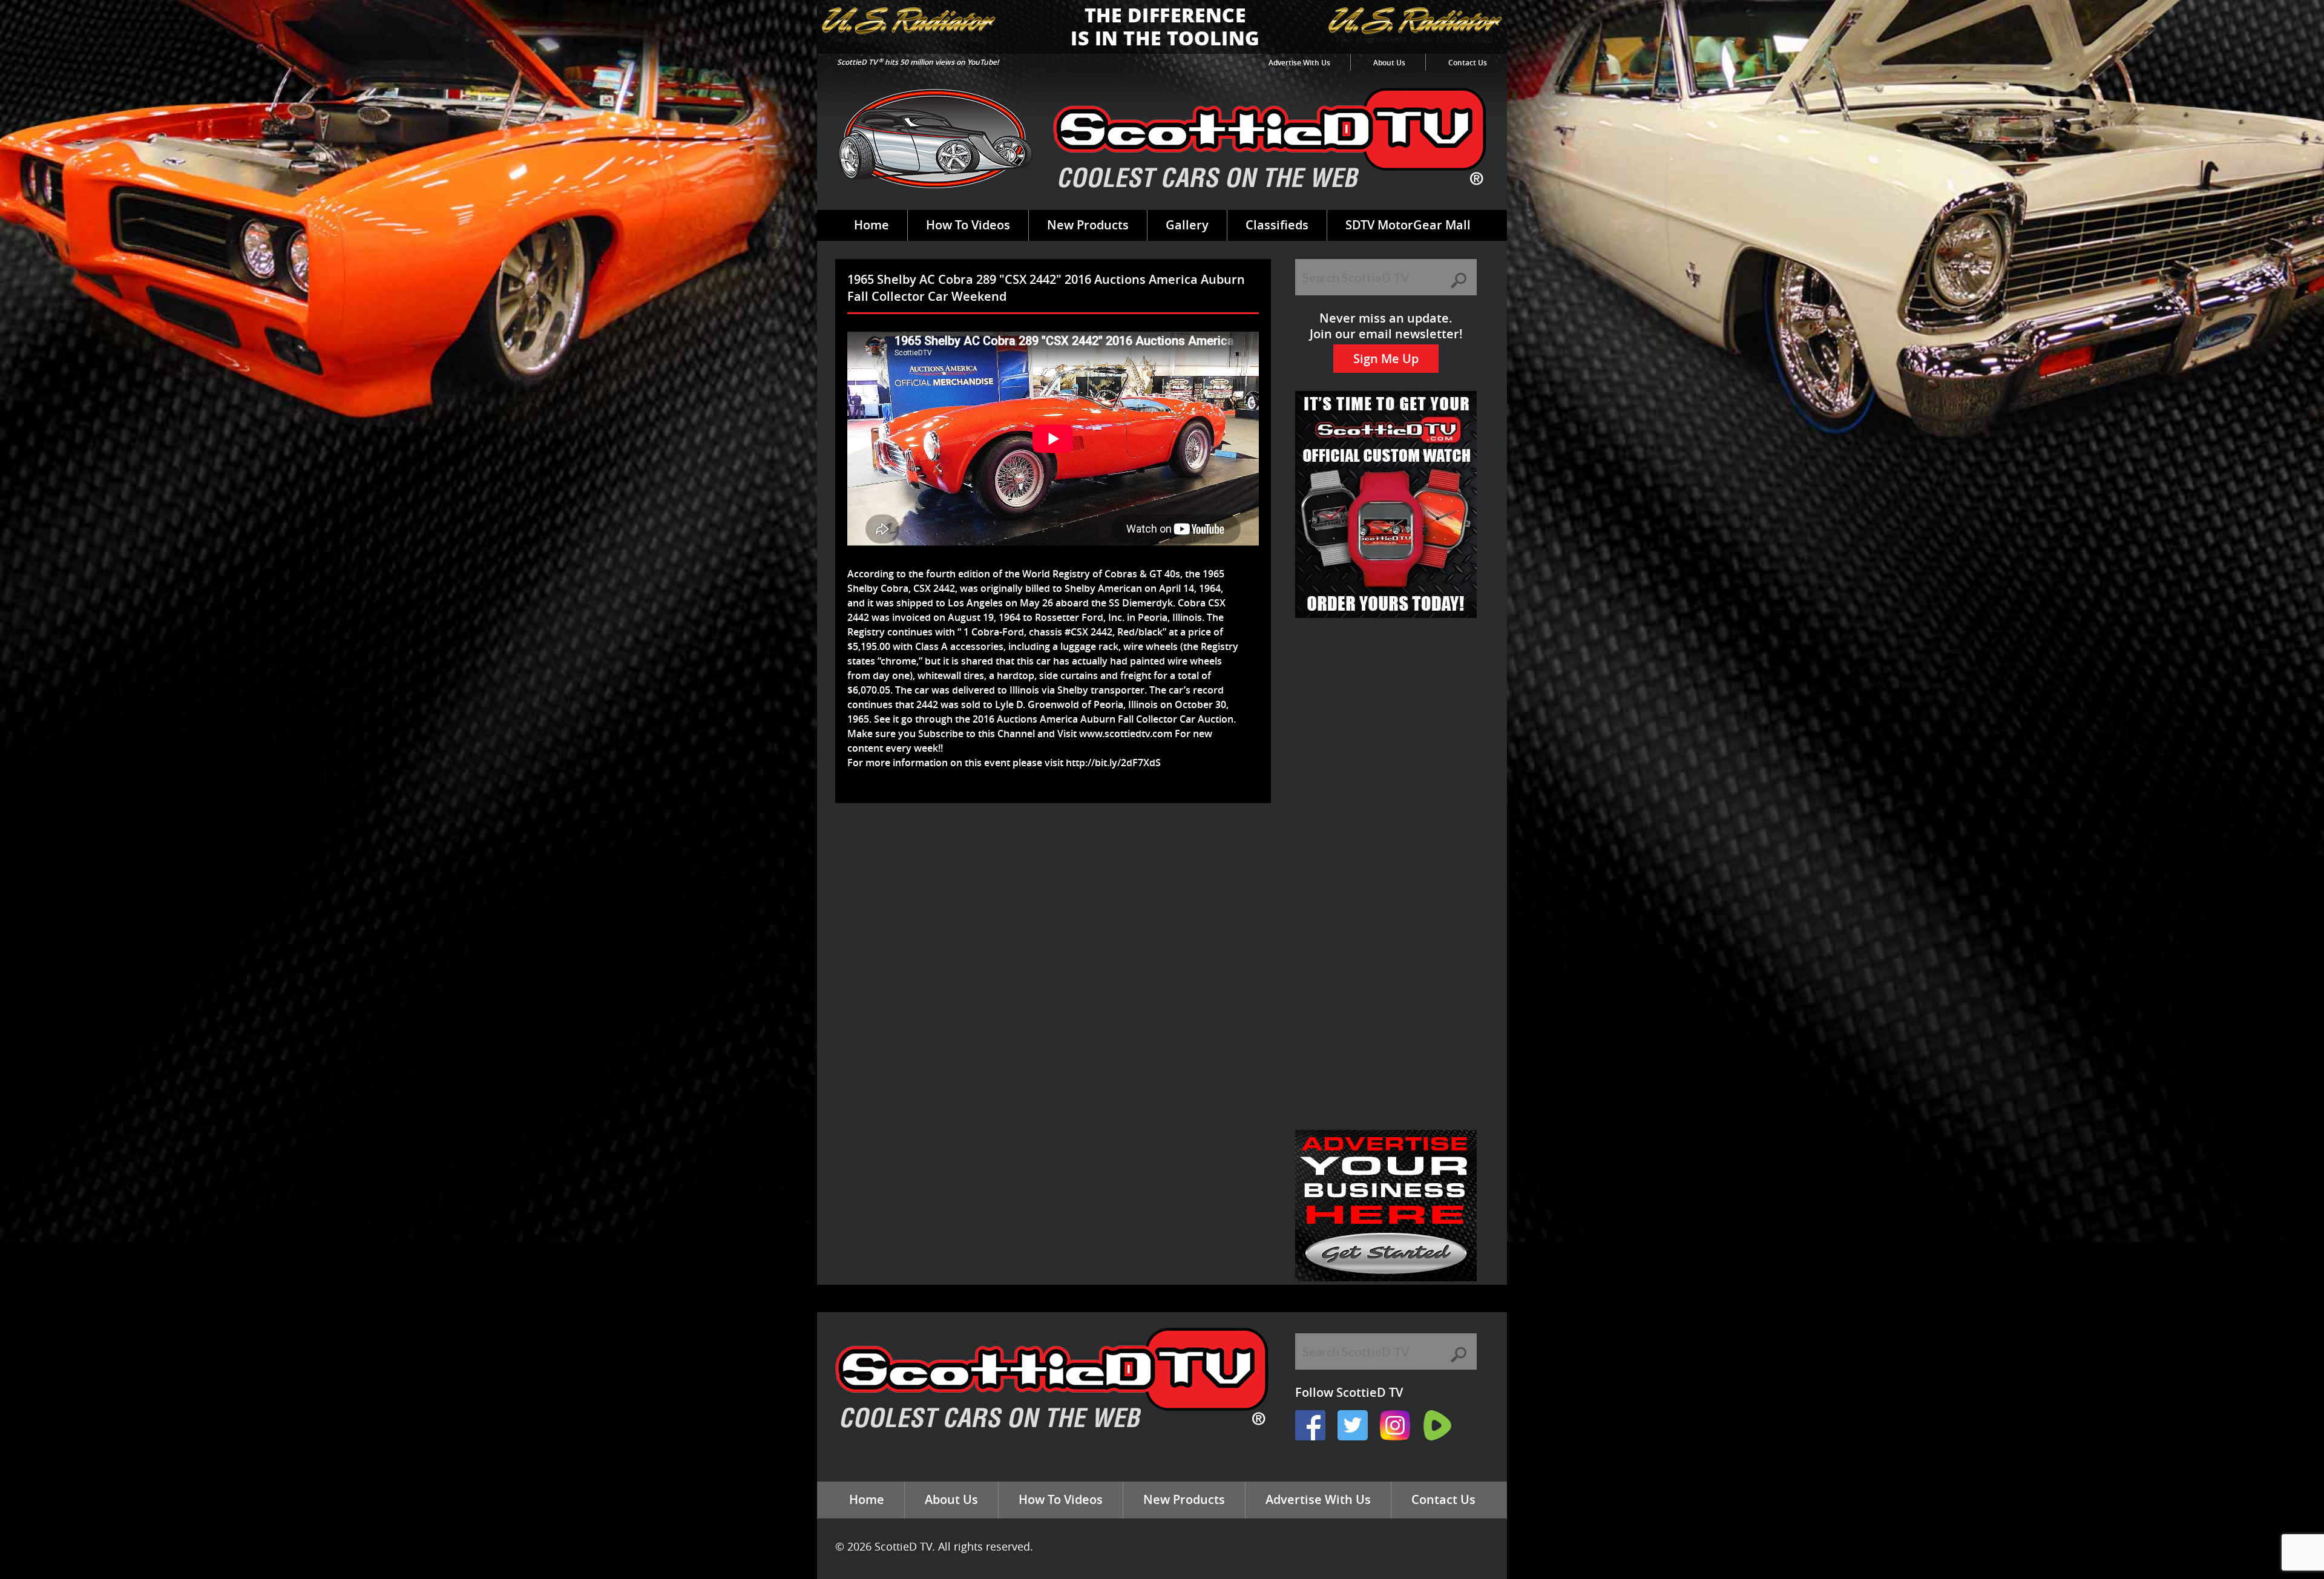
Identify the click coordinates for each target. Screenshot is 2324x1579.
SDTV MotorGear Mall (1408, 225)
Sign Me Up (1386, 359)
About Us (1389, 63)
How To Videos (968, 225)
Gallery (1187, 225)
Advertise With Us (1299, 63)
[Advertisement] (1055, 842)
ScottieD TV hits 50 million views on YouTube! (918, 62)
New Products (1088, 225)
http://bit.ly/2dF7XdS (1113, 763)
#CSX (1076, 632)
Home (871, 225)
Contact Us (1468, 63)
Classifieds (1277, 225)
